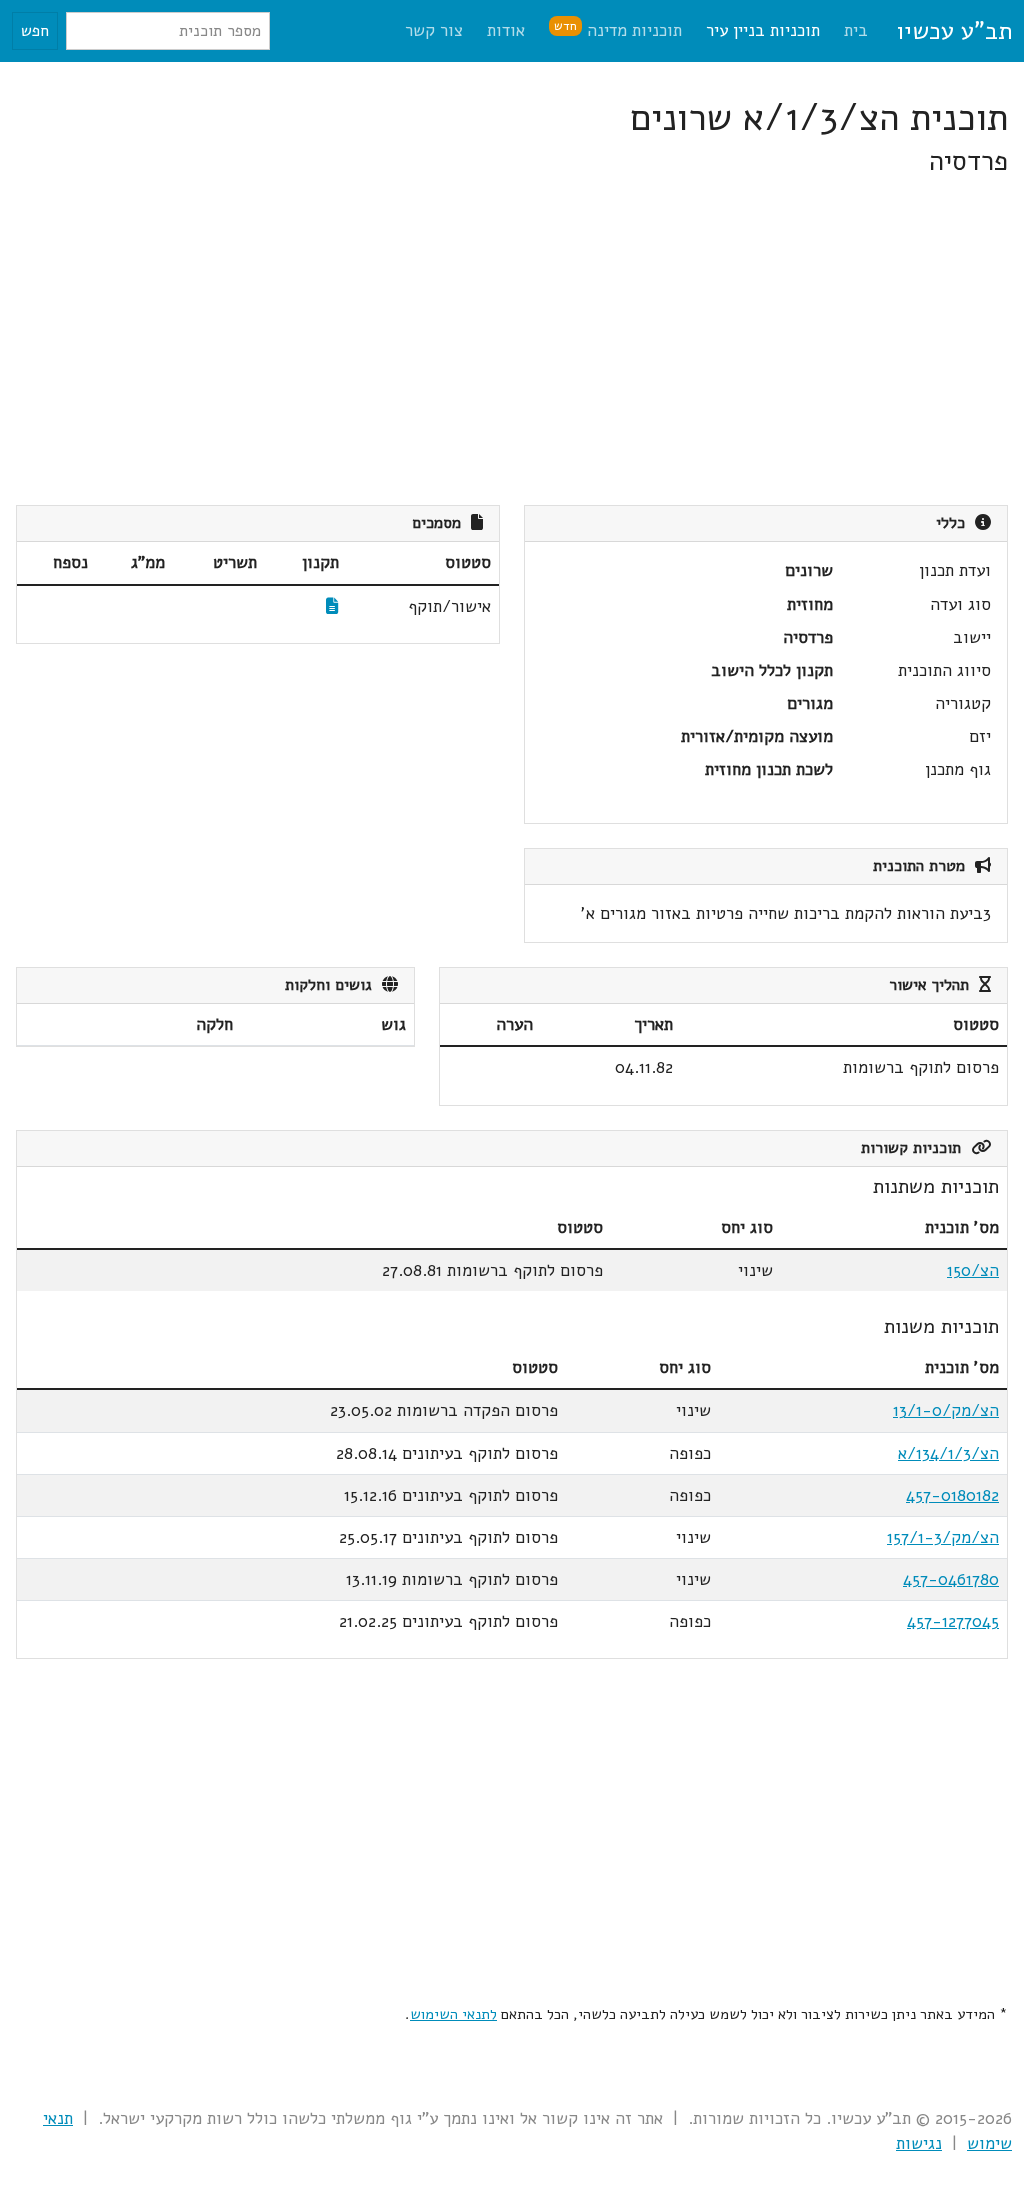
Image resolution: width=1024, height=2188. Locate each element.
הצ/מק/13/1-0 (946, 1410)
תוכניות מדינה (618, 29)
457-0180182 (952, 1495)
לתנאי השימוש (453, 2014)
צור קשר (434, 30)
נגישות (919, 2143)
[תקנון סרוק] (332, 606)
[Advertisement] (512, 341)
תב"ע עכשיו (954, 31)
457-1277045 (953, 1621)
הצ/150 (973, 1270)
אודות (506, 30)
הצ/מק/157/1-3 (943, 1537)
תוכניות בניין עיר (763, 30)
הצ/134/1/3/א (948, 1453)
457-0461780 (951, 1579)
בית (856, 30)
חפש (35, 31)
